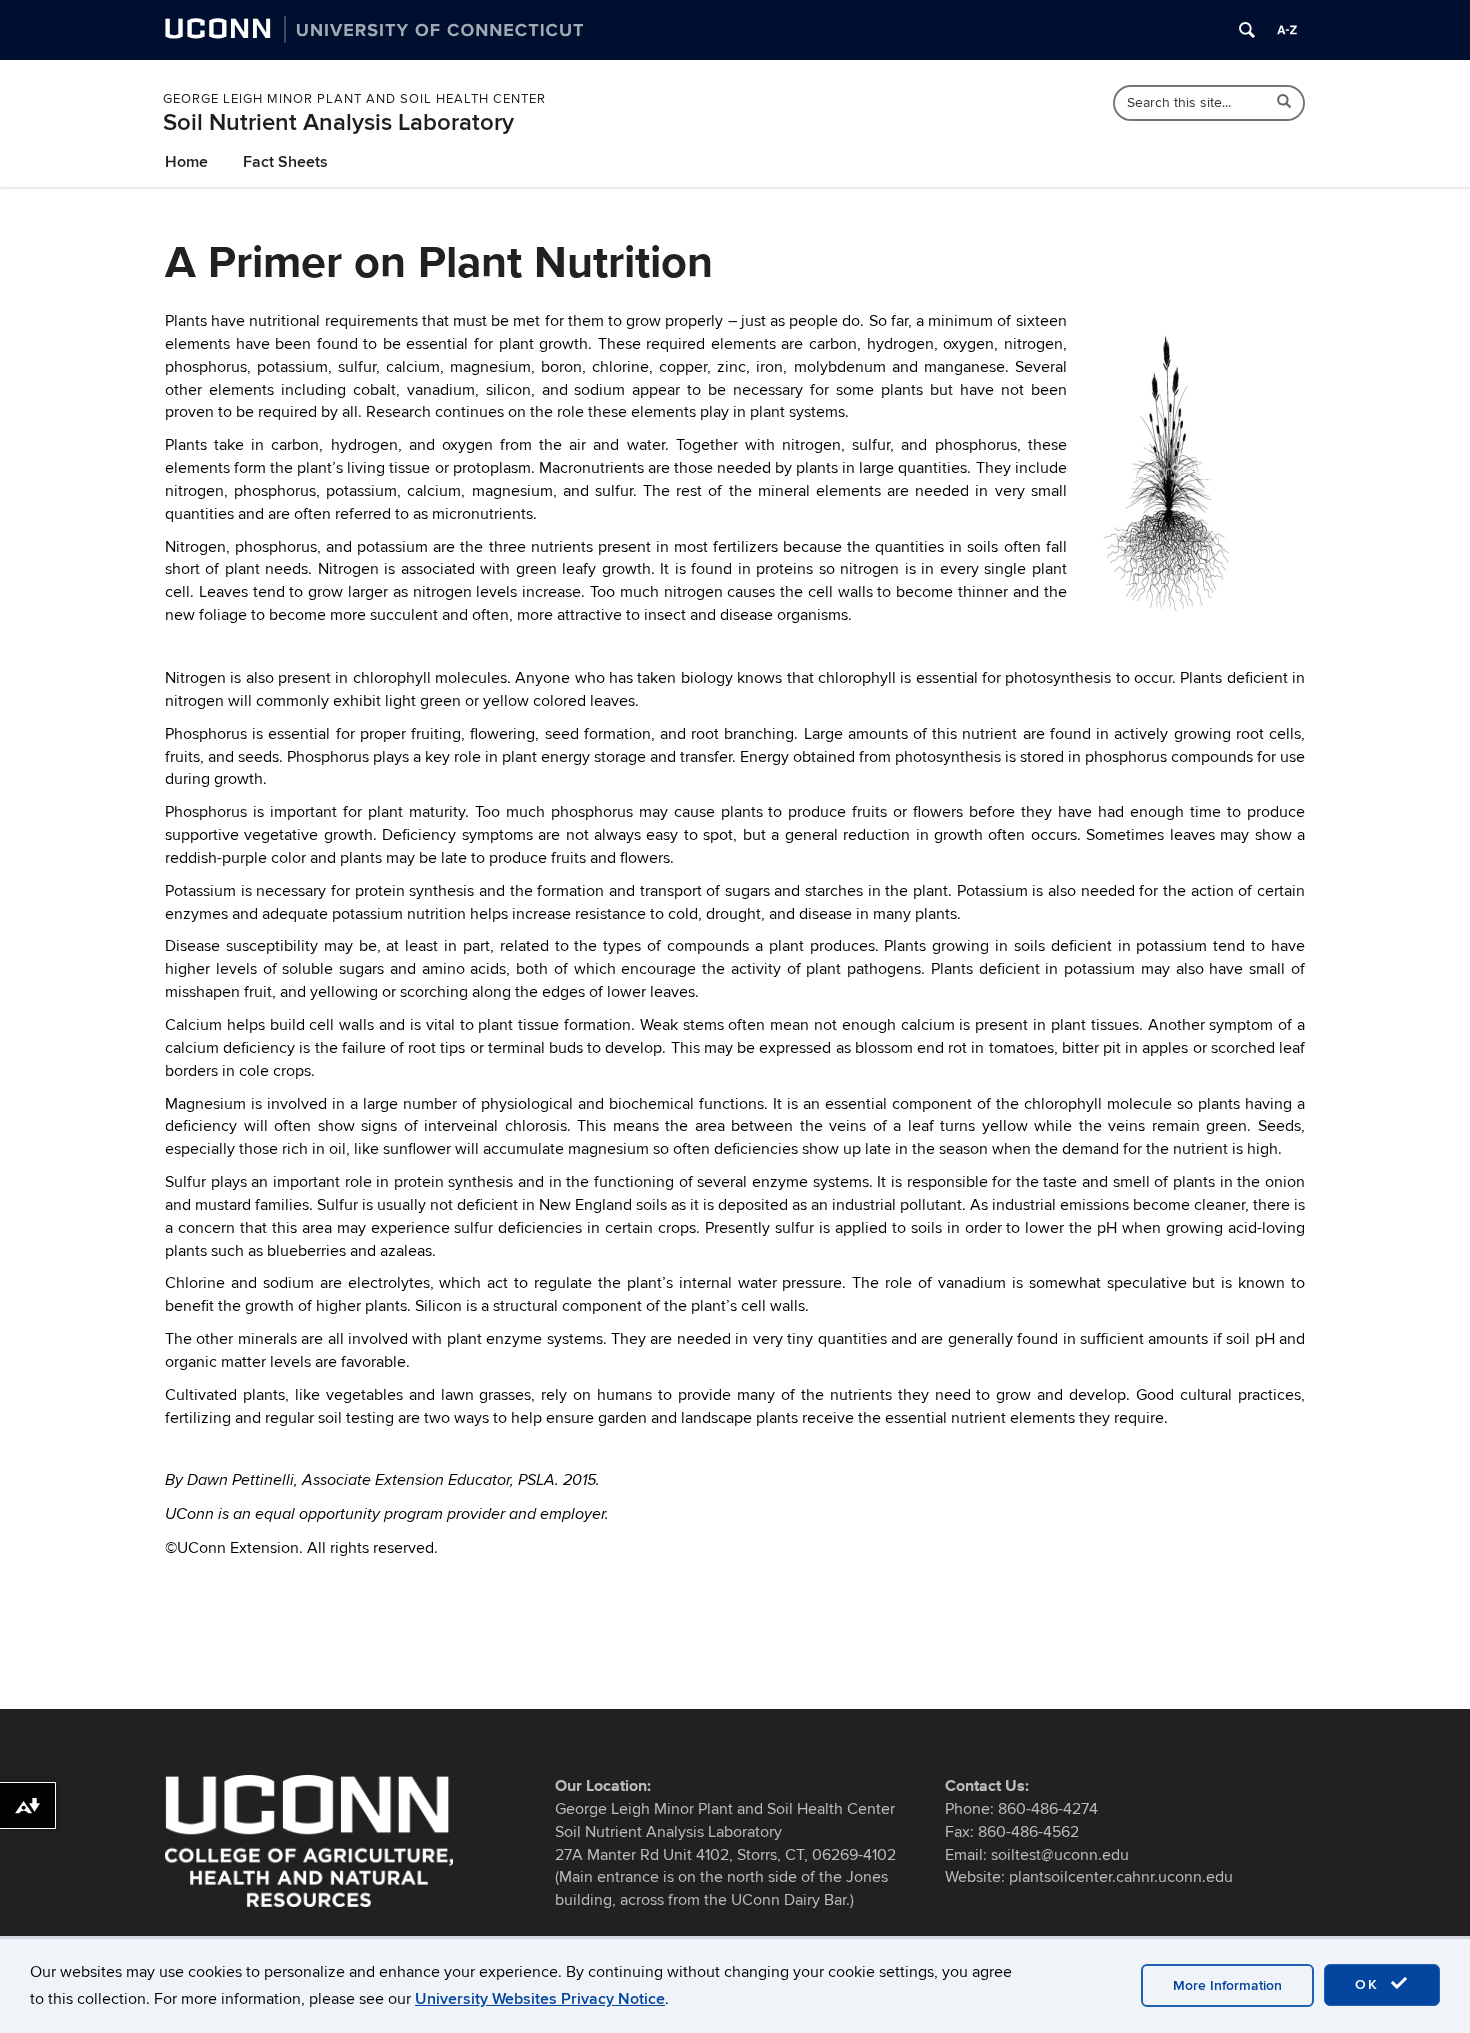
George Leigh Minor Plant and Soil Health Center (354, 99)
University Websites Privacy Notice (540, 1999)
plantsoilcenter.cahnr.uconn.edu (1121, 1877)
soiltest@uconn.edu (1060, 1855)
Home (186, 162)
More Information (1227, 1985)
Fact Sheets (285, 162)
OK (1370, 1984)
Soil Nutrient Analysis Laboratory (338, 122)
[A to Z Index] (1287, 30)
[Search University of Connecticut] (1247, 30)
